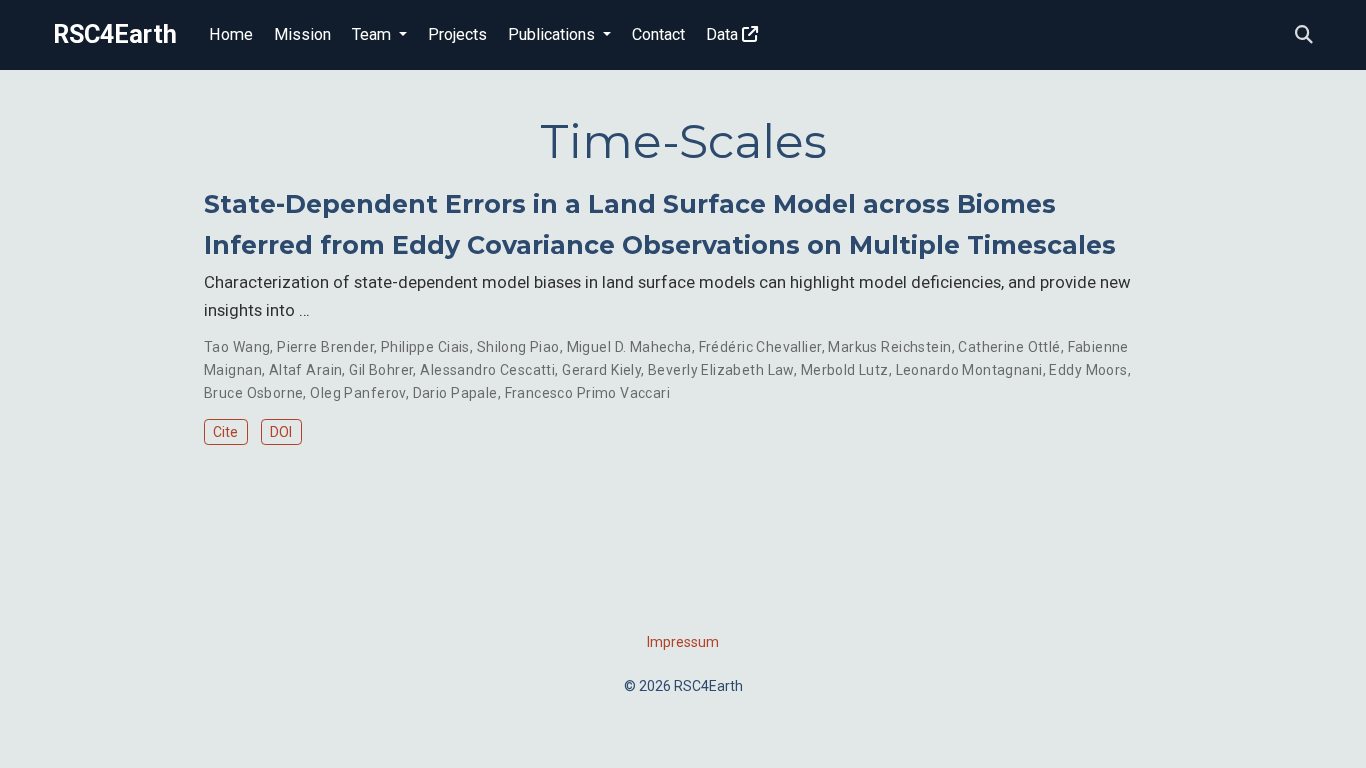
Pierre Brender (325, 347)
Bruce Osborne (253, 393)
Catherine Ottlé (1009, 347)
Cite (225, 432)
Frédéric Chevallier (760, 347)
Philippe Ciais (425, 347)
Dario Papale (455, 393)
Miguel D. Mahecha (629, 347)
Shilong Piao (518, 347)
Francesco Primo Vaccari (588, 393)
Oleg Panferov (357, 393)
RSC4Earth (115, 34)
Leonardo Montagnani (969, 370)
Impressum (683, 642)
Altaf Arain (306, 370)
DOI (281, 432)
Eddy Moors (1088, 370)
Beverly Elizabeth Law (721, 370)
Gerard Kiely (601, 370)
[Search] (1304, 35)
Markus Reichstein (889, 347)
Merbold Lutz (845, 370)
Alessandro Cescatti (487, 370)
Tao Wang (237, 347)
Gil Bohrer (381, 370)
